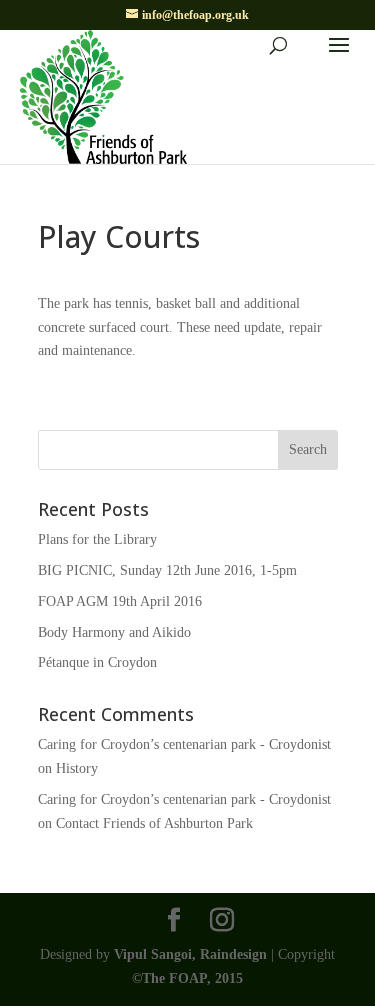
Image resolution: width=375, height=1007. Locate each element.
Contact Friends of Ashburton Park (154, 823)
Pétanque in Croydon (97, 662)
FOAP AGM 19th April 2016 (120, 601)
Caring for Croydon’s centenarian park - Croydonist (184, 744)
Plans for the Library (97, 539)
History (77, 768)
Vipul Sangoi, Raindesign (190, 954)
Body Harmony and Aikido (114, 632)
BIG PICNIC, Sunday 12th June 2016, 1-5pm (167, 570)
